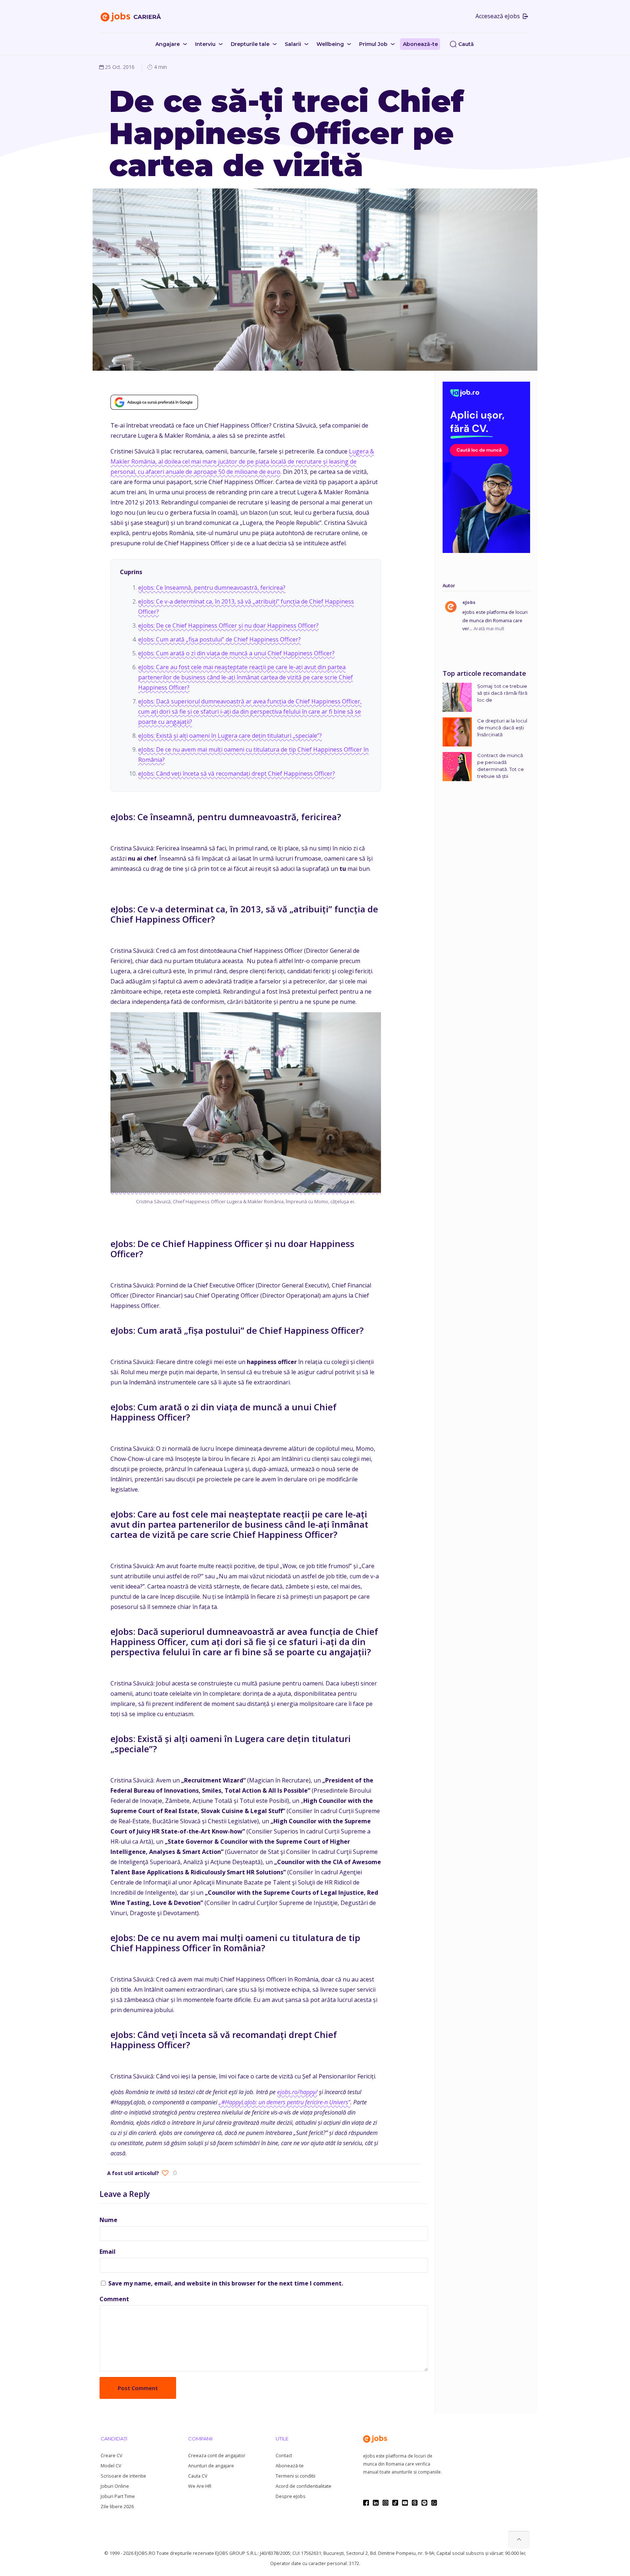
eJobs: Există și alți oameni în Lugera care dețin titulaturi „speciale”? (230, 736)
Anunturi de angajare (211, 2466)
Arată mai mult (489, 629)
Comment (114, 2299)
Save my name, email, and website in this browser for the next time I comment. (226, 2283)
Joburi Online (115, 2486)
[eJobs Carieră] (131, 16)
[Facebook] (366, 2503)
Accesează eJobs (498, 16)
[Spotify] (424, 2503)
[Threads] (415, 2503)
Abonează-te (290, 2466)
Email (108, 2252)
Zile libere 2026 (117, 2507)
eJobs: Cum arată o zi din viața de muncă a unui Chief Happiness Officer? (236, 653)
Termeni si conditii (295, 2476)
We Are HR (200, 2486)
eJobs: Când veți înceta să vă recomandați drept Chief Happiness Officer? (237, 773)
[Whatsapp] (434, 2503)
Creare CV (111, 2456)
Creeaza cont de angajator (217, 2456)
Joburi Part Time (118, 2496)
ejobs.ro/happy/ (297, 2092)
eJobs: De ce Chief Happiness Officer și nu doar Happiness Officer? (228, 626)
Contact (284, 2456)
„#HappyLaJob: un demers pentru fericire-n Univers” (285, 2102)
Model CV (111, 2466)
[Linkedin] (376, 2503)
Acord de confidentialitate (304, 2486)
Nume (108, 2220)
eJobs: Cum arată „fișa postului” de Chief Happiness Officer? (219, 639)
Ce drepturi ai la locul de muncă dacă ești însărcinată (502, 728)
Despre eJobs (291, 2496)
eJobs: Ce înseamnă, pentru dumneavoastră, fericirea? (212, 588)
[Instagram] (386, 2503)
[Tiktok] (395, 2503)
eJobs (469, 602)
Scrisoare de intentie (123, 2476)
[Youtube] (405, 2503)
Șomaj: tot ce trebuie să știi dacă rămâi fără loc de (502, 693)
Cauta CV (198, 2476)
